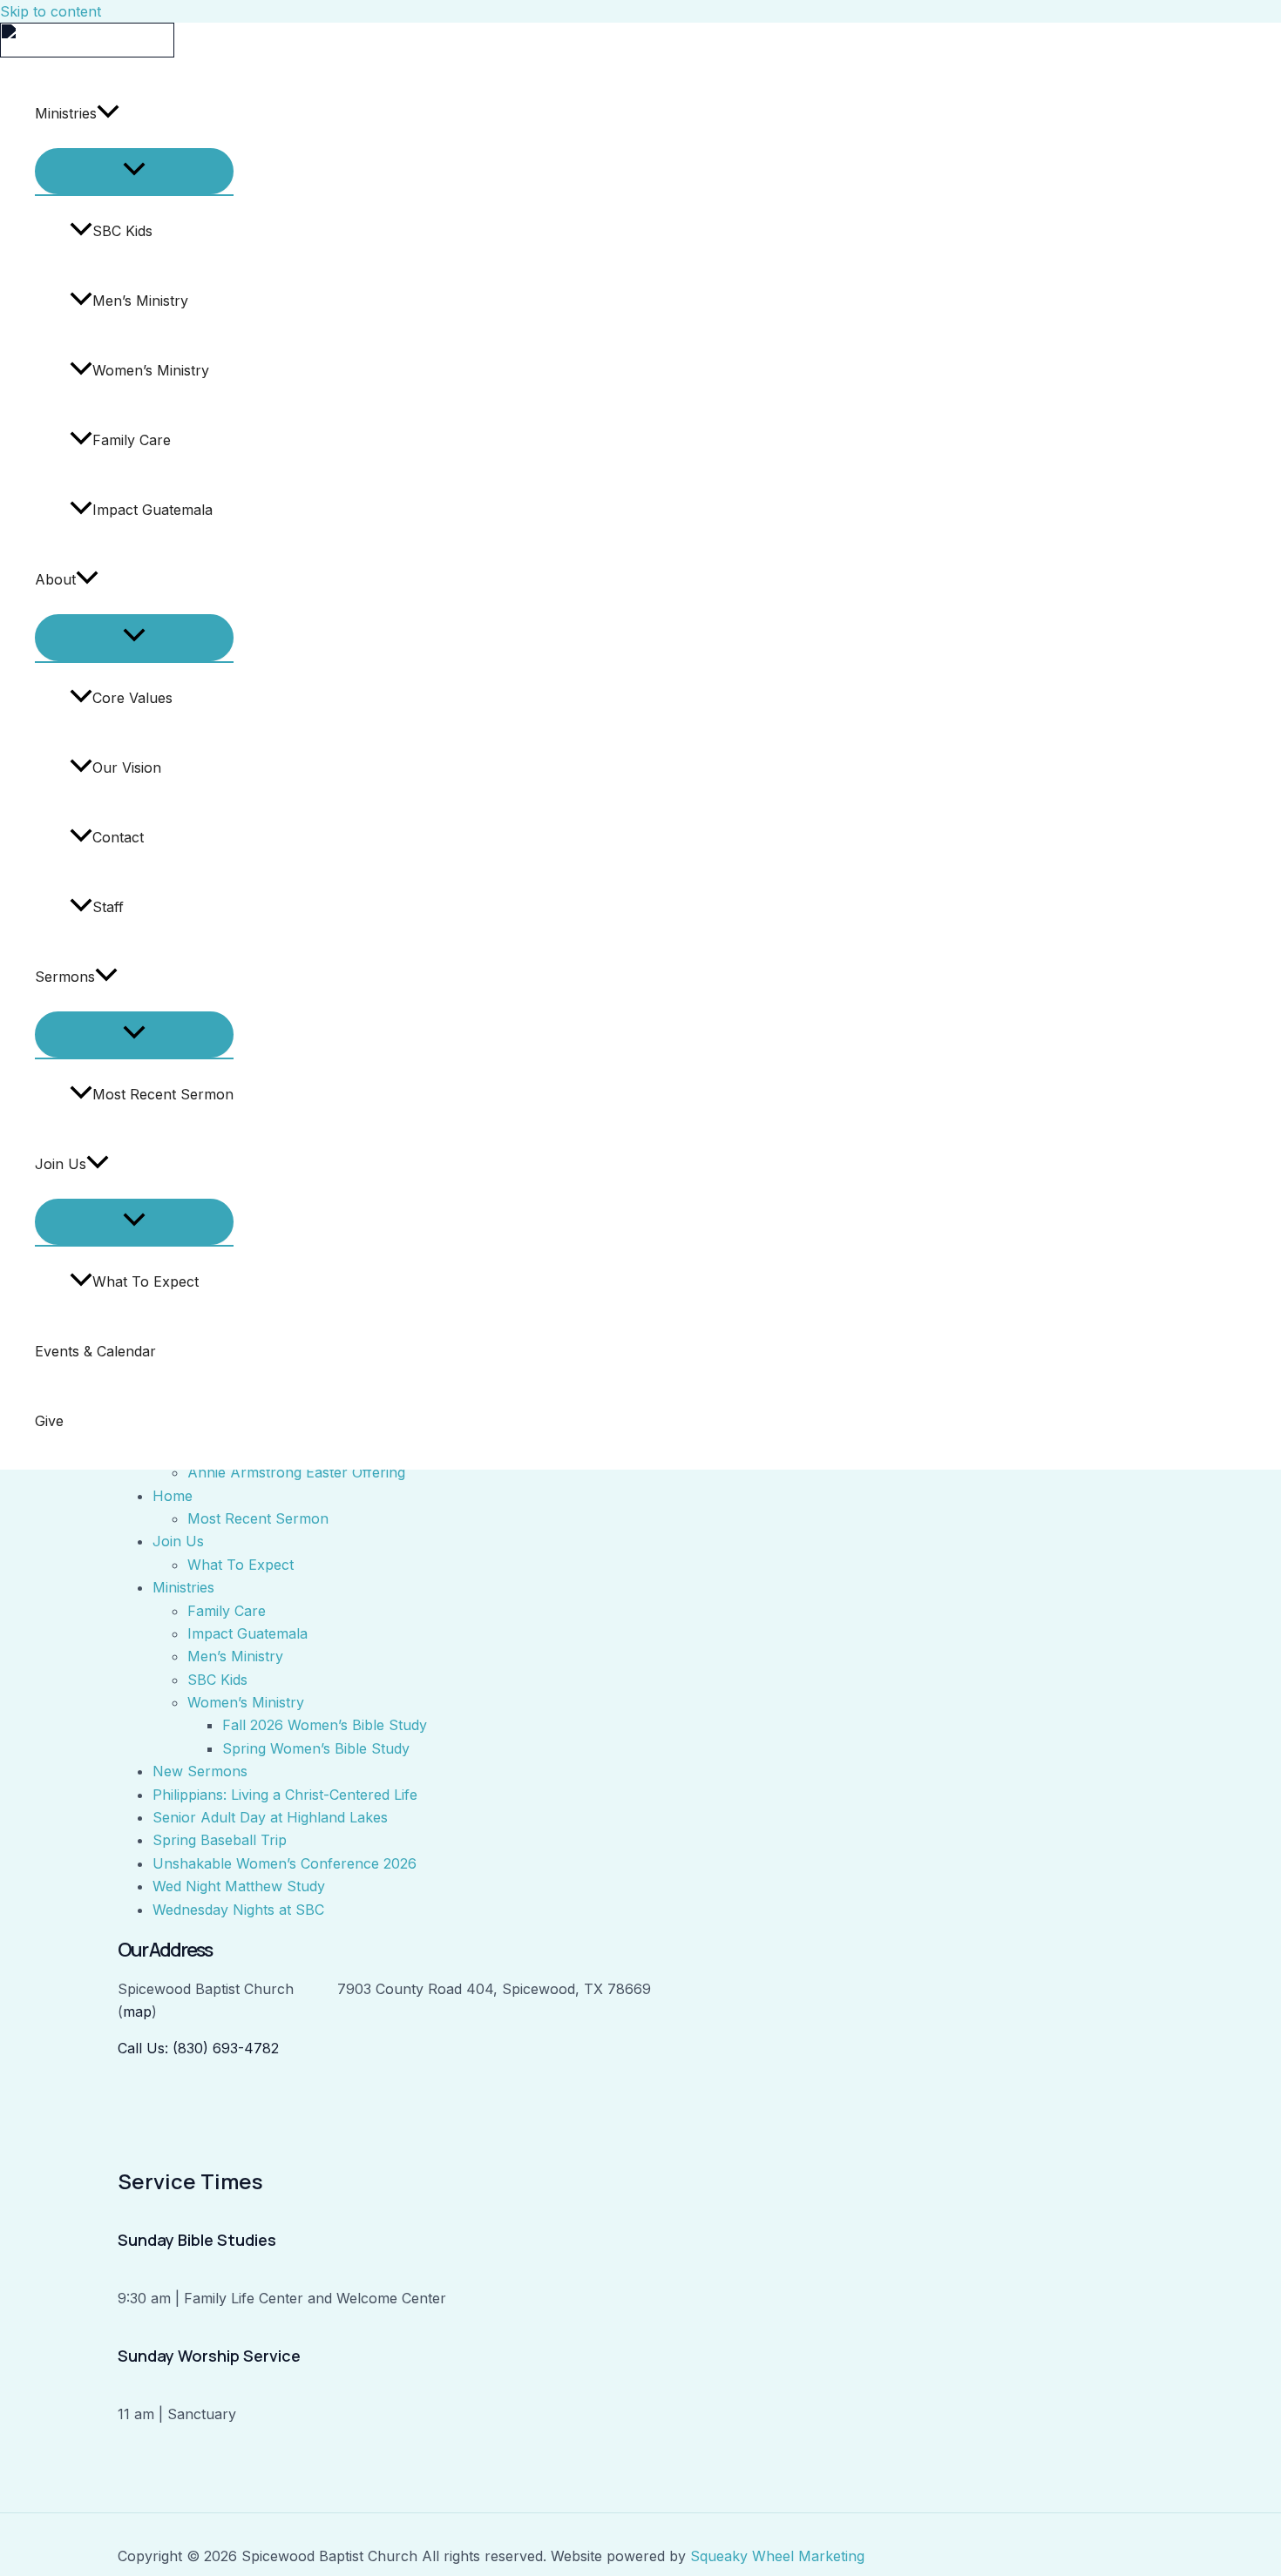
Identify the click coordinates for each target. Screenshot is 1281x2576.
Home (173, 1496)
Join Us (61, 1164)
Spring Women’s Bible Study (316, 1748)
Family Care (132, 440)
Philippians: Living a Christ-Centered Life (285, 1795)
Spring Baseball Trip (220, 1840)
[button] (108, 113)
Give (49, 1421)
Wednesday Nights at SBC (238, 1910)
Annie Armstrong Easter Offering (296, 1472)
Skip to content (51, 11)
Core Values (132, 698)
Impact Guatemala (152, 510)
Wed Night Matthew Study (239, 1886)
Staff (108, 907)
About (55, 579)
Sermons (65, 977)
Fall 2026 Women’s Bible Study (325, 1725)
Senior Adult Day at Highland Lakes (270, 1817)
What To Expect (146, 1281)
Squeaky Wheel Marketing (777, 2556)
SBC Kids (122, 231)
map (137, 2011)
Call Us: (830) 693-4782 (198, 2048)
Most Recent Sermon (163, 1094)
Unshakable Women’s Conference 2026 (285, 1863)
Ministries (66, 113)
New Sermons (200, 1771)
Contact (118, 837)
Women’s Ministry (151, 370)
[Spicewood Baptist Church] (87, 52)
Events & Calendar (95, 1351)
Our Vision (127, 767)
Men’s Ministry (140, 301)
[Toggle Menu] (134, 171)
